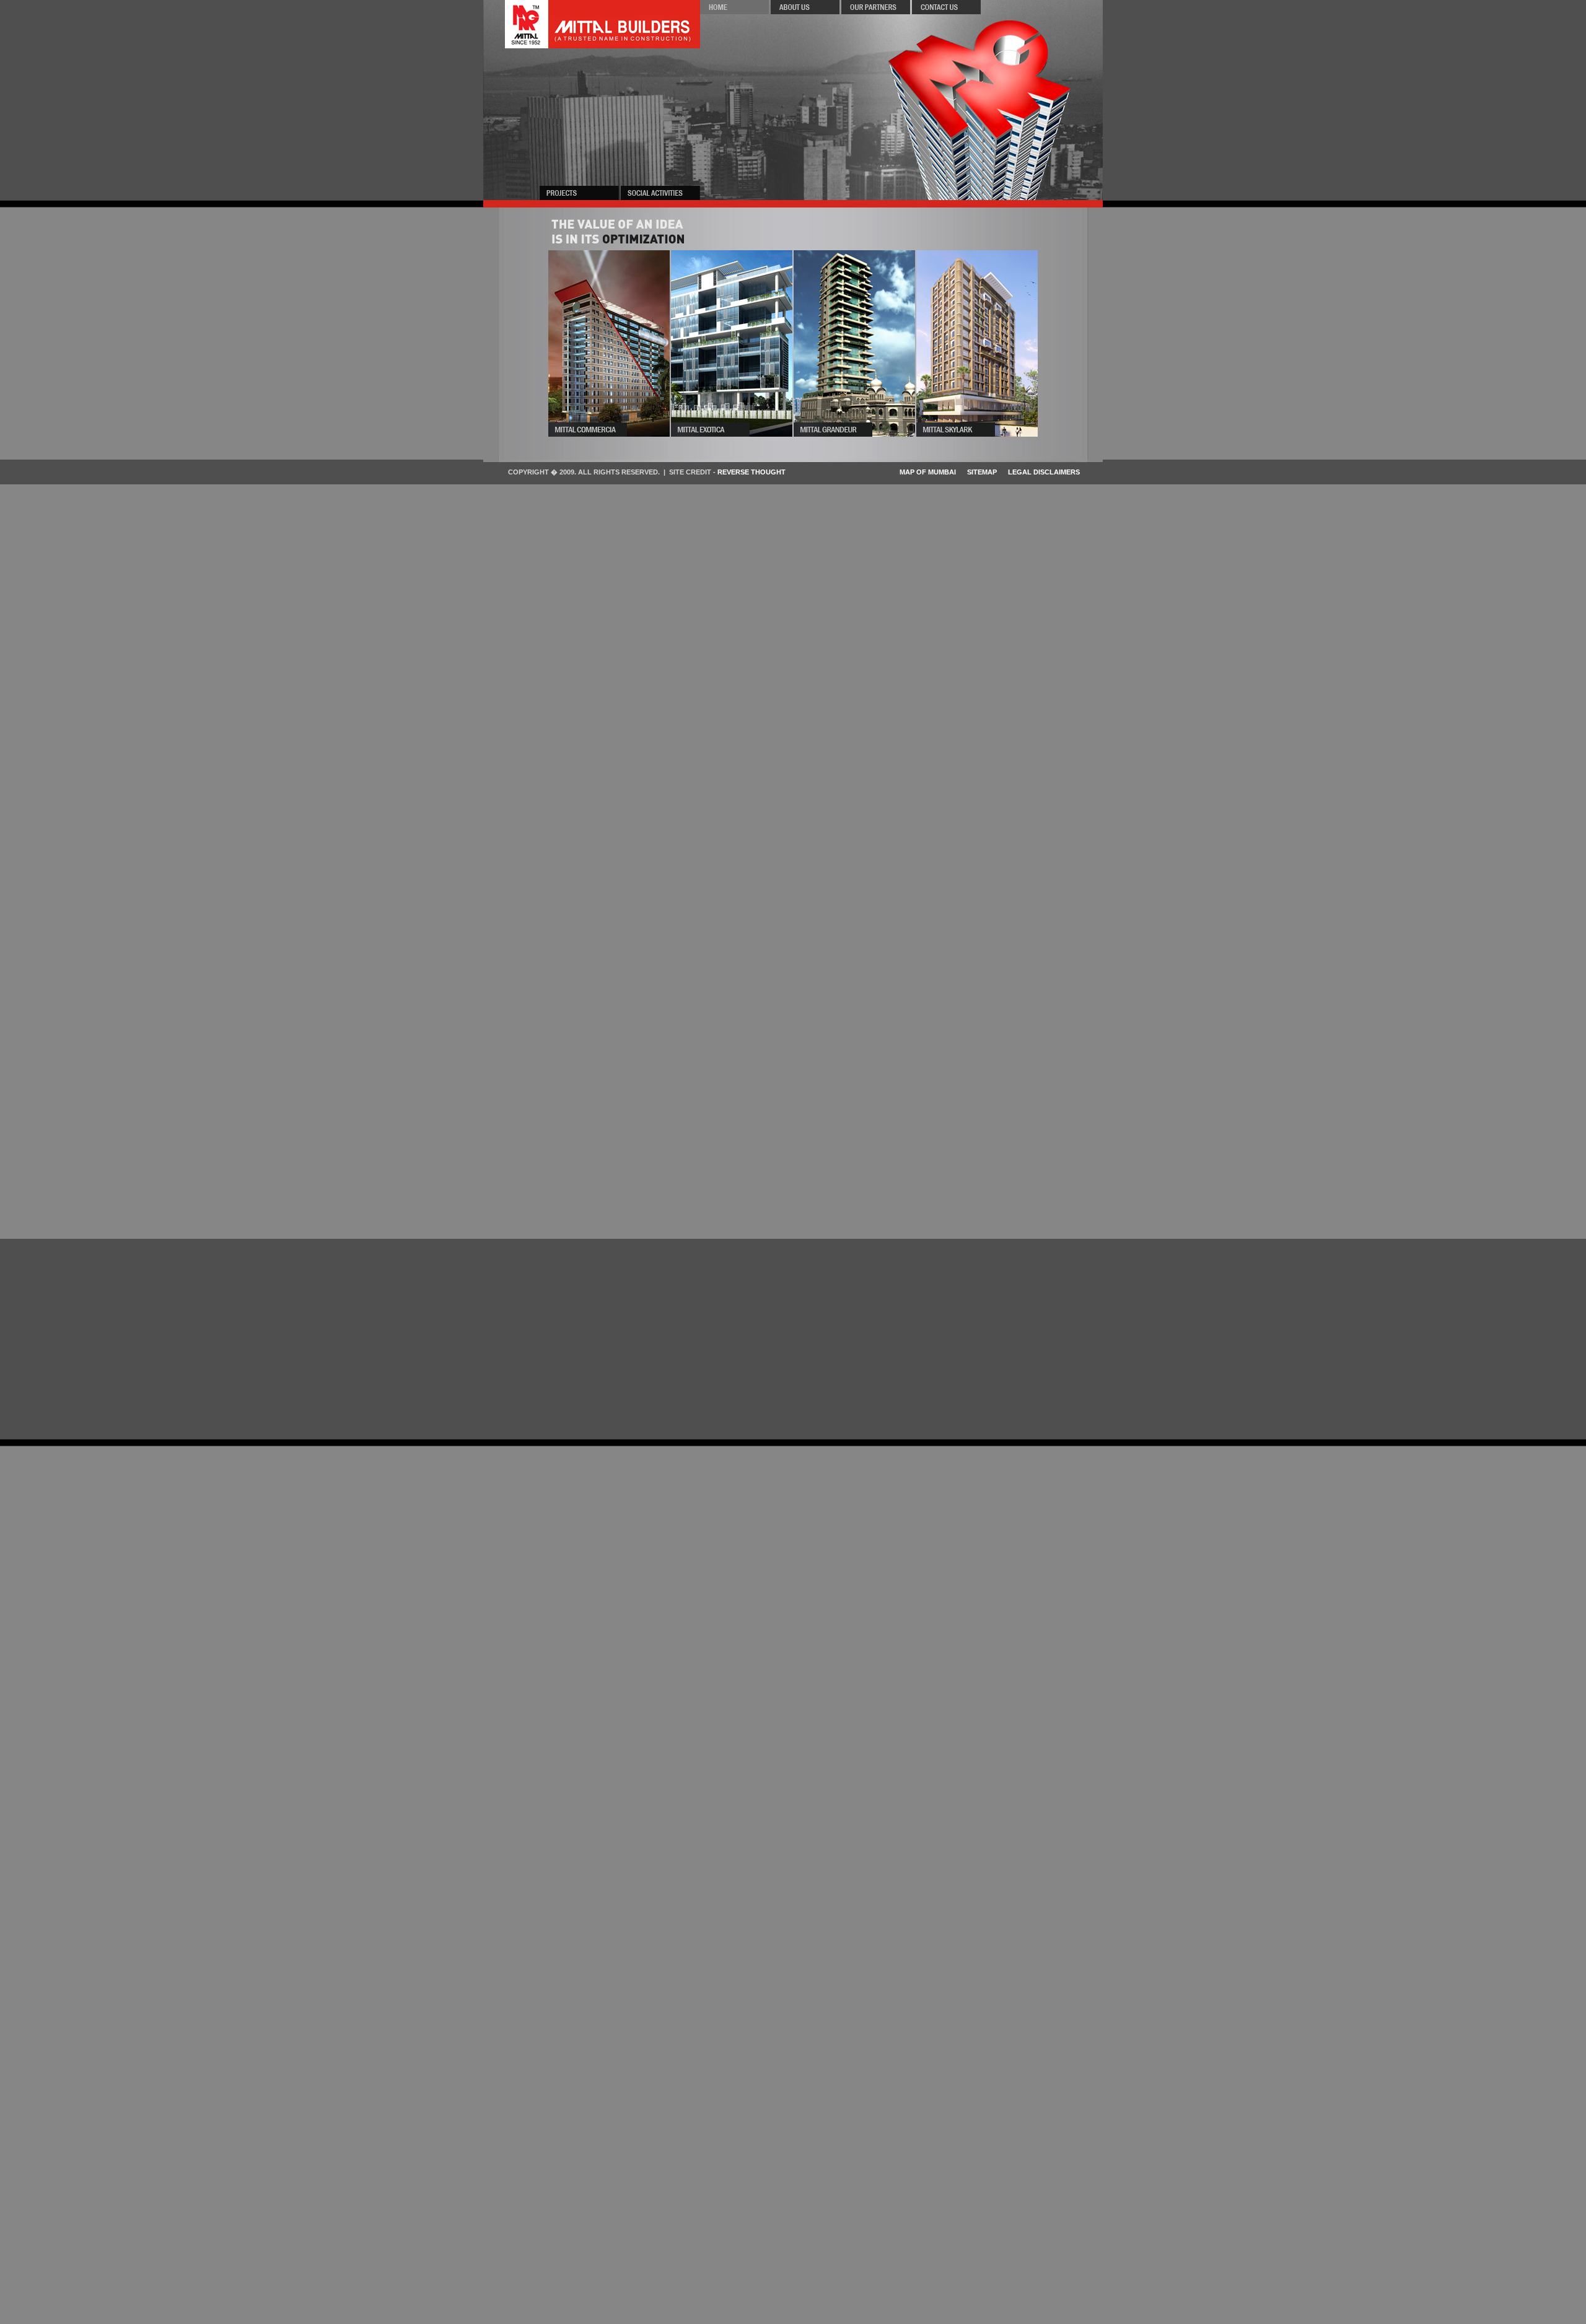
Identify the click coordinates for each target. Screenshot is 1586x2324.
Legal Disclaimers (1044, 472)
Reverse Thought (751, 472)
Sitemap (982, 472)
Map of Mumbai (928, 472)
